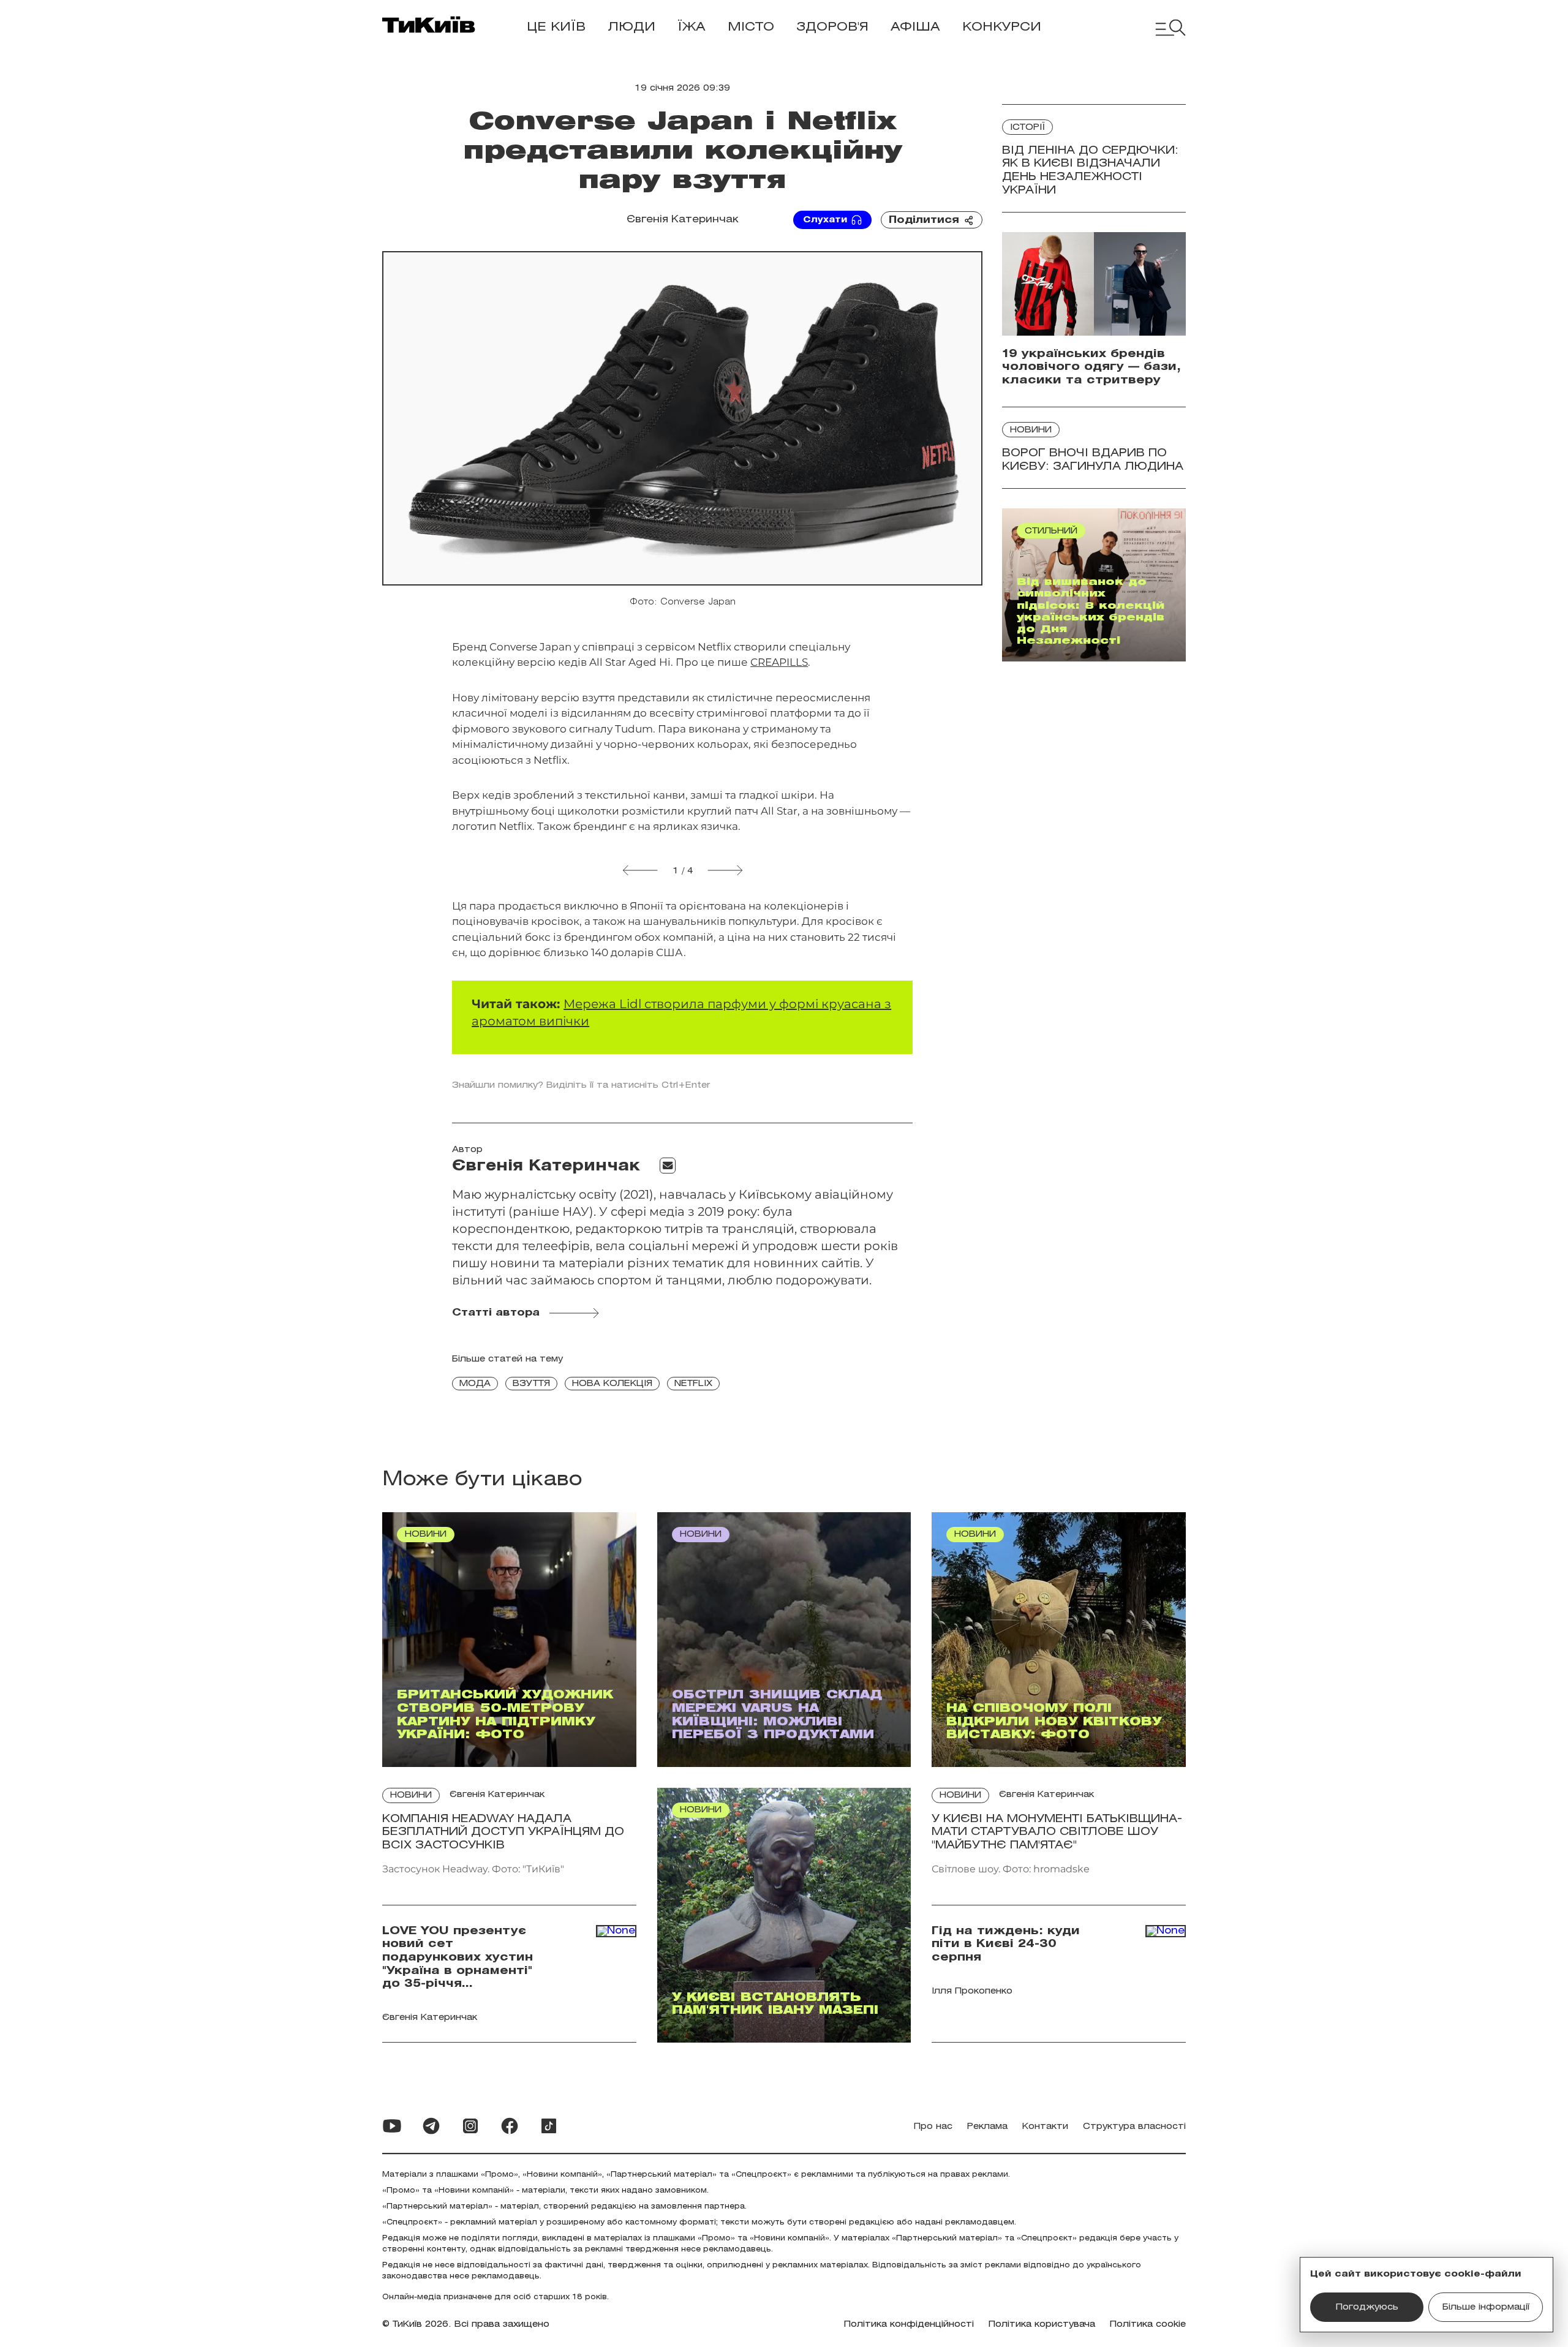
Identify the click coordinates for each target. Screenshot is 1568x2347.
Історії (1027, 128)
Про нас (933, 2127)
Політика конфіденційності (909, 2325)
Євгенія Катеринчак (683, 220)
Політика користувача (1042, 2325)
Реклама (987, 2127)
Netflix (693, 1384)
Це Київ (556, 27)
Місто (751, 27)
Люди (631, 27)
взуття (531, 1384)
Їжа (692, 27)
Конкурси (1002, 27)
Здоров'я (832, 27)
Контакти (1045, 2127)
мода (475, 1384)
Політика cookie (1148, 2325)
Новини (1031, 430)
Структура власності (1134, 2127)
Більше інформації (1486, 2307)
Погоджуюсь (1367, 2307)
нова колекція (612, 1384)
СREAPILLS (779, 662)
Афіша (915, 27)
